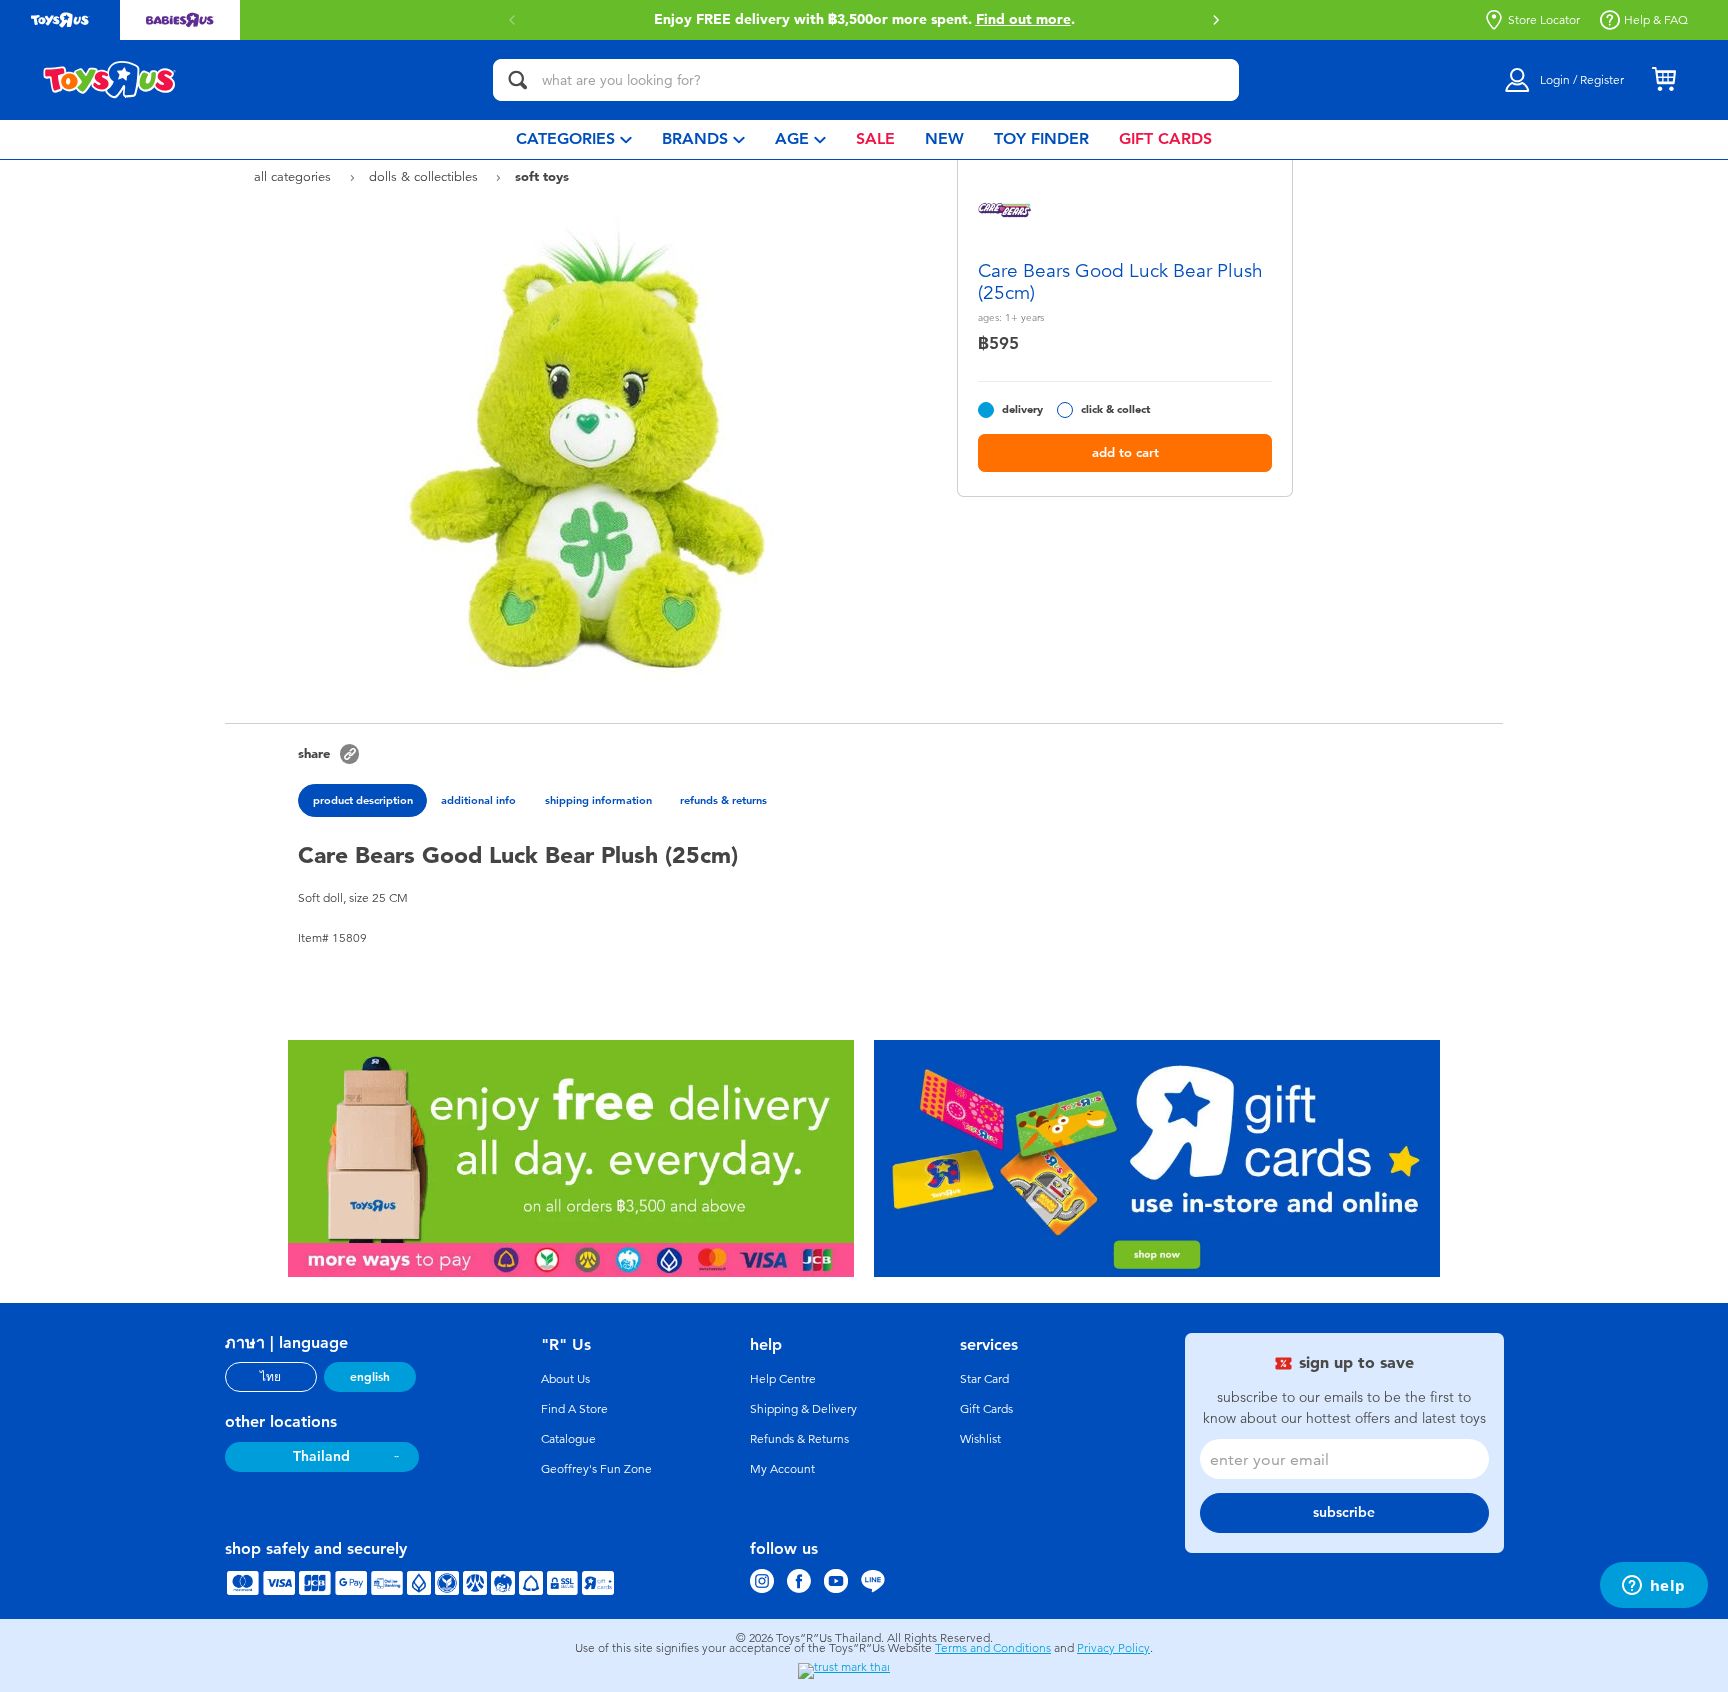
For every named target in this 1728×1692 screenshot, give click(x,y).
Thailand (321, 1456)
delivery (1022, 409)
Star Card (984, 1379)
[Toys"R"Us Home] (110, 80)
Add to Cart (1125, 452)
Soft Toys (542, 176)
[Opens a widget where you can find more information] (1653, 1587)
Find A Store (574, 1409)
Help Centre (783, 1379)
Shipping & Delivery (803, 1409)
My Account (782, 1469)
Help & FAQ (1656, 20)
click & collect (1115, 409)
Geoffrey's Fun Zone (596, 1469)
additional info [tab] (478, 800)
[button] (1216, 20)
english (370, 1377)
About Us (565, 1379)
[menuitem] (574, 139)
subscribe (1344, 1512)
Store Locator (1544, 20)
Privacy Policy (1113, 1648)
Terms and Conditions (993, 1648)
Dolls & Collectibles (425, 176)
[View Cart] (1664, 80)
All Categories (294, 176)
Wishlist (980, 1439)
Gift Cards (986, 1409)
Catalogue (568, 1439)
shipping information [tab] (598, 800)
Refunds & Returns (799, 1439)
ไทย (270, 1377)
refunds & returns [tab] (723, 800)
